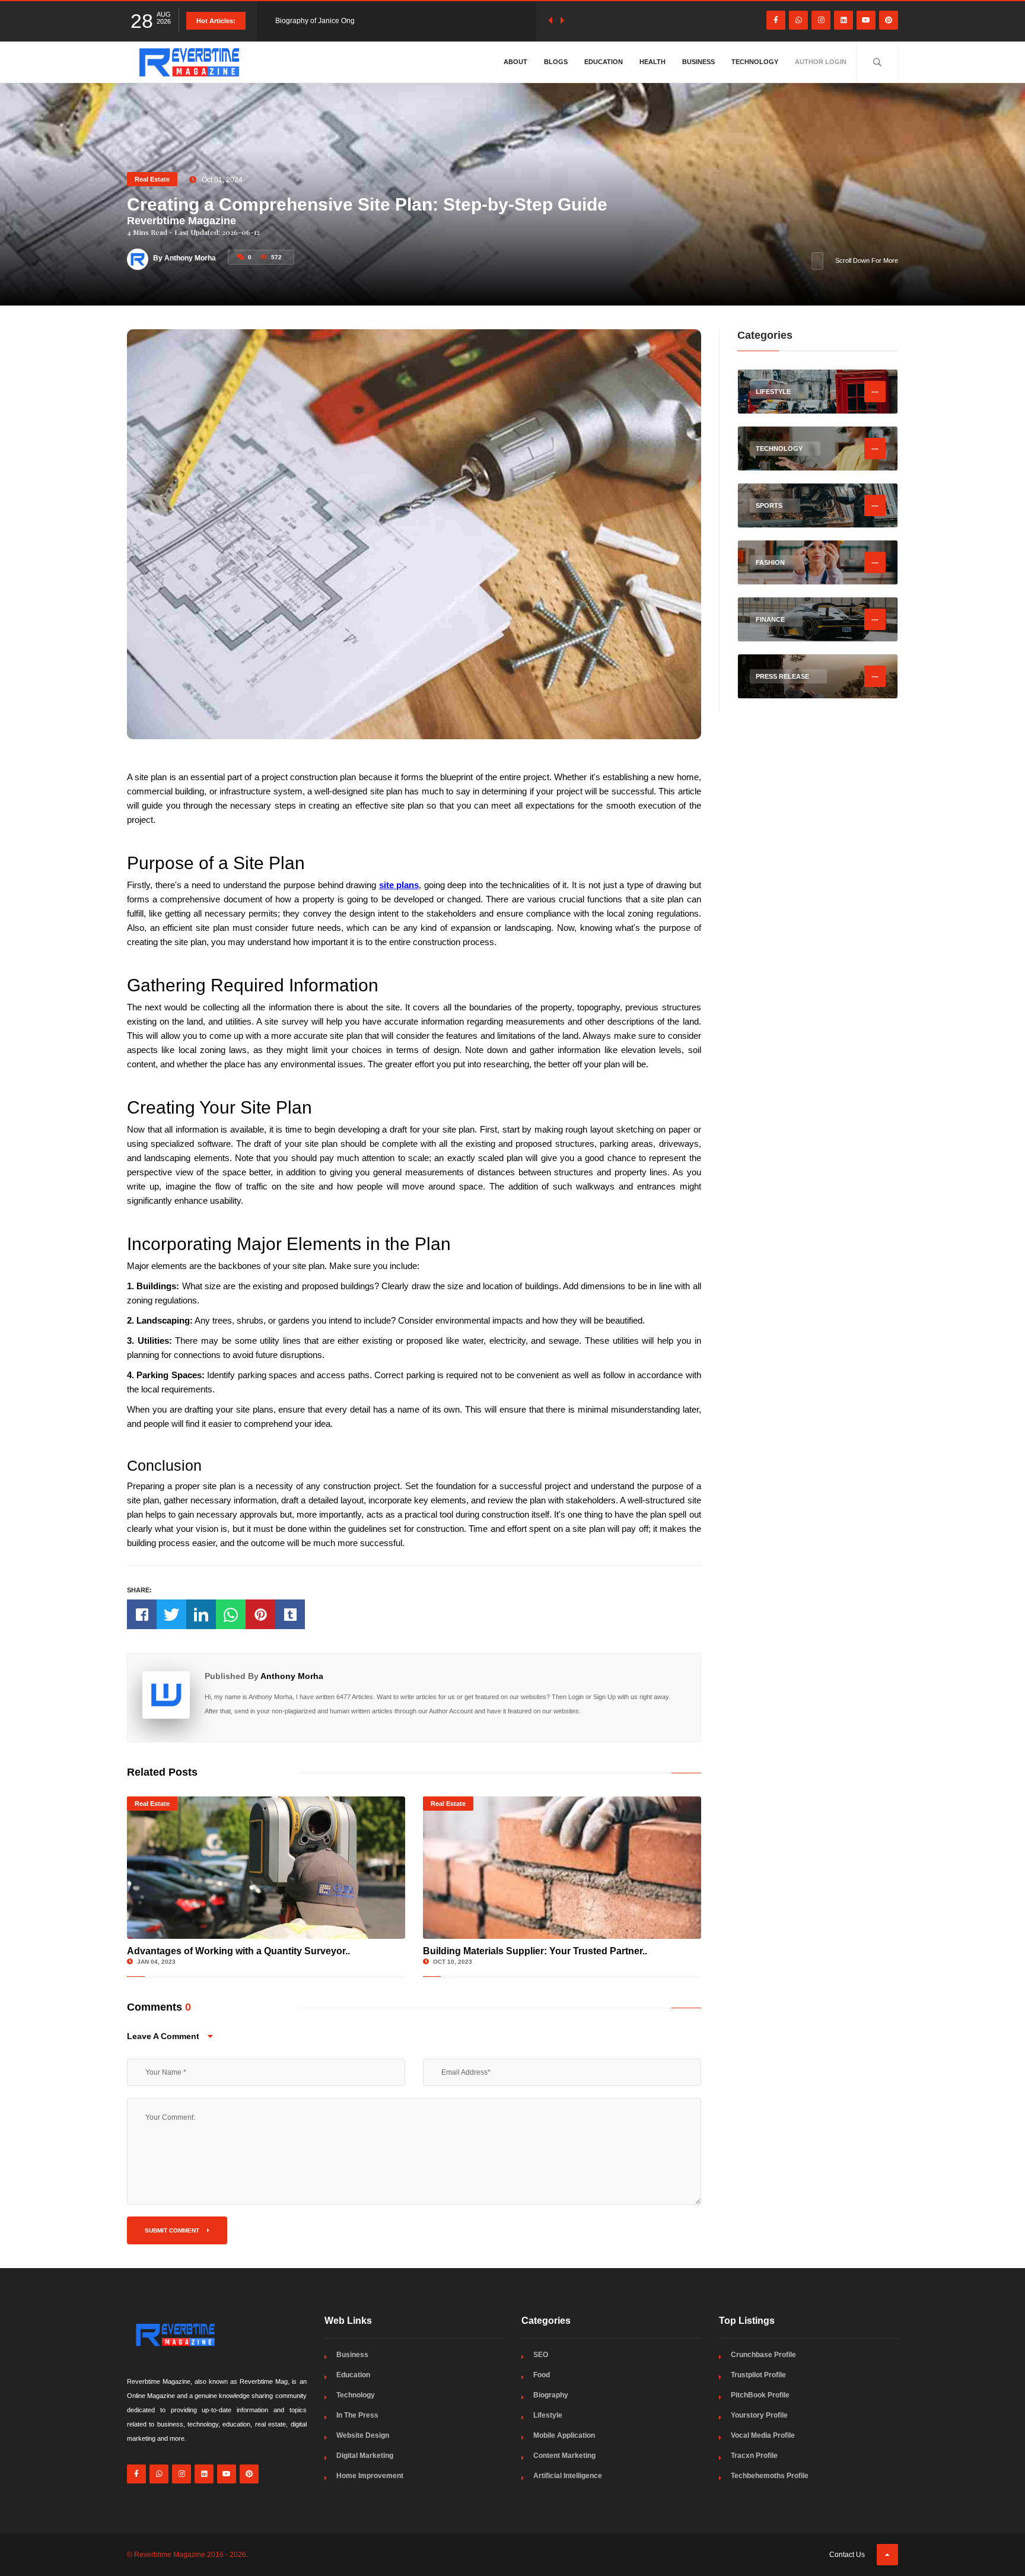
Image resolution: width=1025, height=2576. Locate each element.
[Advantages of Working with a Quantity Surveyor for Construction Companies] (266, 1868)
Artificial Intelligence (568, 2476)
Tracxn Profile (754, 2456)
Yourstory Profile (759, 2415)
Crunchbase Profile (763, 2355)
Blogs (556, 62)
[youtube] (866, 20)
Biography (551, 2395)
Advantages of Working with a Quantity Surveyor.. (238, 1951)
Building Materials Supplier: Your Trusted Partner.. (535, 1951)
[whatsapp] (798, 20)
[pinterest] (889, 20)
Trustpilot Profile (758, 2375)
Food (542, 2375)
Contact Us (847, 2555)
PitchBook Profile (760, 2395)
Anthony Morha (292, 1676)
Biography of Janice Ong (315, 21)
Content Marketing (564, 2456)
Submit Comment (173, 2230)
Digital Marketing (365, 2456)
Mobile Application (564, 2435)
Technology (755, 62)
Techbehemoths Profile (770, 2476)
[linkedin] (843, 20)
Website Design (363, 2435)
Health (652, 62)
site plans (399, 885)
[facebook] (776, 20)
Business (698, 62)
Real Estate (152, 179)
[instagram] (821, 20)
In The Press (357, 2415)
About (515, 62)
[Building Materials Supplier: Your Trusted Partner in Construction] (562, 1868)
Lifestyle (548, 2415)
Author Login (821, 62)
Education (604, 62)
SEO (541, 2355)
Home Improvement (370, 2476)
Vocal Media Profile (763, 2435)
